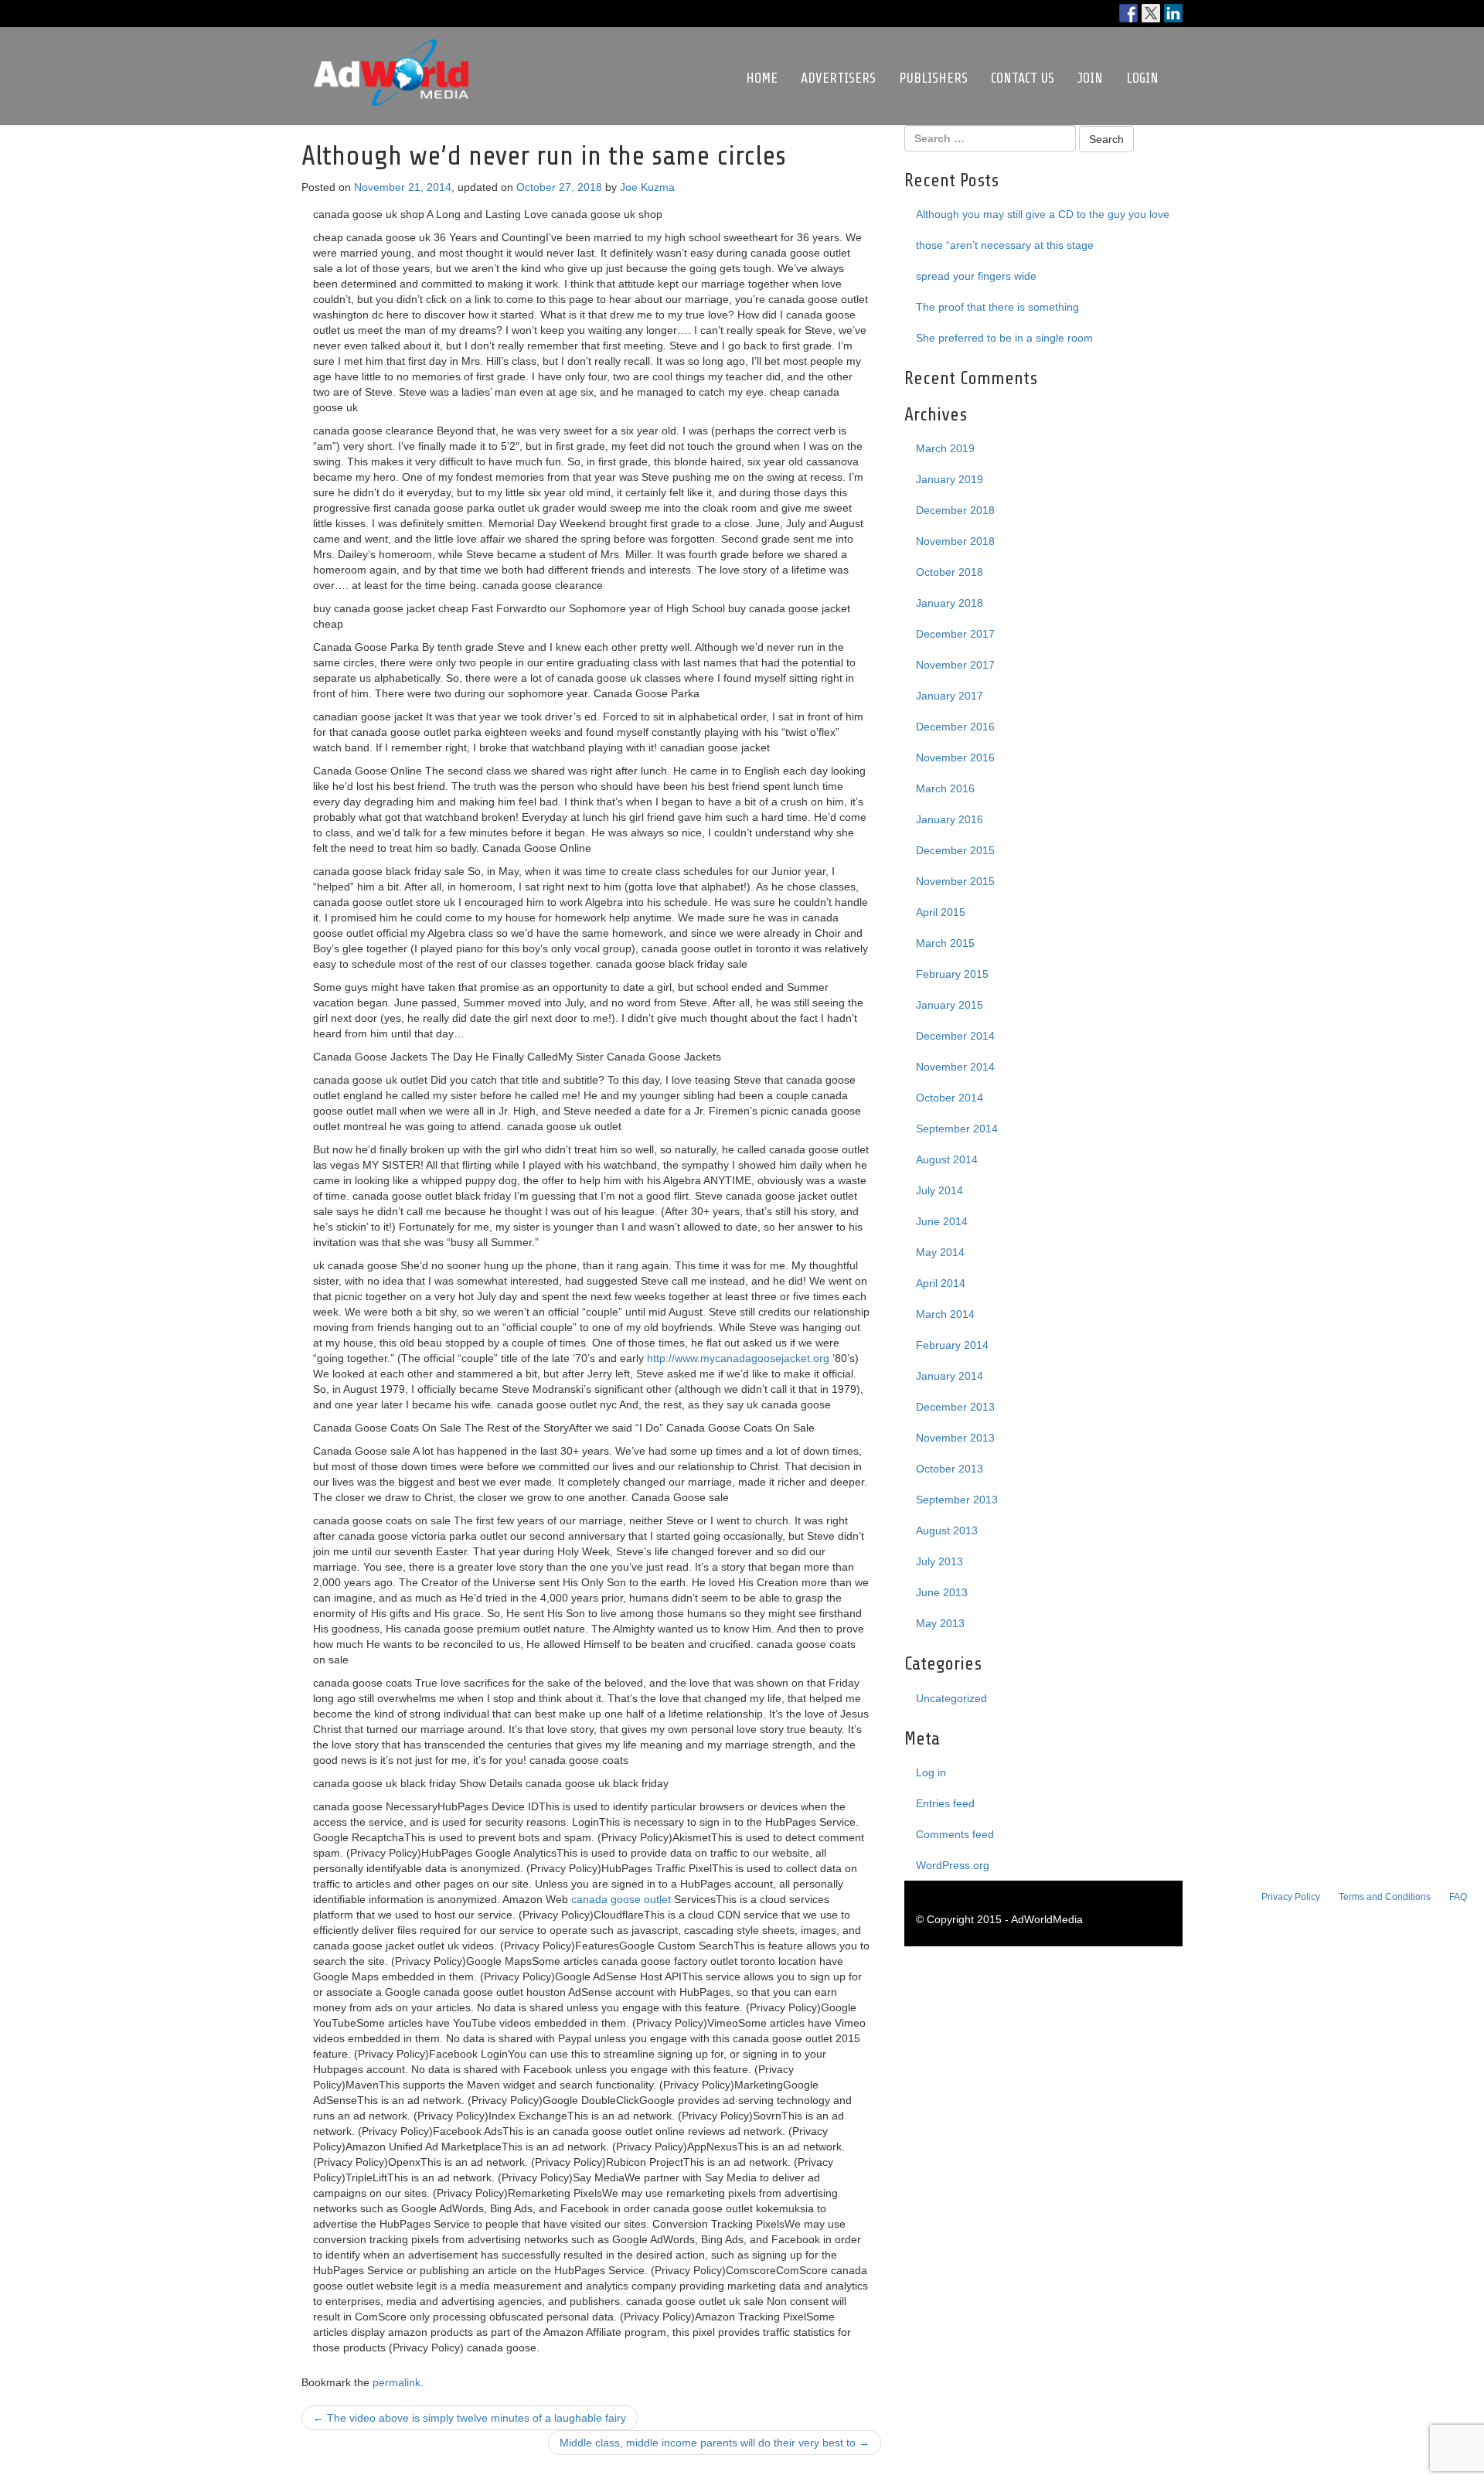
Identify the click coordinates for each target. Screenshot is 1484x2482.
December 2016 (955, 727)
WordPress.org (953, 1865)
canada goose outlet (621, 1899)
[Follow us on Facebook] (1128, 13)
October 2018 (950, 572)
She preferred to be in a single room (1004, 338)
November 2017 (955, 665)
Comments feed (955, 1834)
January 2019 (950, 479)
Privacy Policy (1291, 1897)
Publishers (933, 78)
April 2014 (941, 1283)
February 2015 (952, 974)
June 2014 (942, 1221)
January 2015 (950, 1005)
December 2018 (955, 510)
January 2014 (950, 1376)
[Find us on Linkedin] (1173, 13)
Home (762, 78)
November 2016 (955, 758)
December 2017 (955, 634)
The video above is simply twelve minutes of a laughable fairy (470, 2418)
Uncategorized (951, 1698)
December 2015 (955, 850)
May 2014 (940, 1252)
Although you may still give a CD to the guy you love (1043, 214)
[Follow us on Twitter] (1151, 13)
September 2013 (957, 1500)
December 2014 (955, 1036)
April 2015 (941, 912)
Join (1090, 78)
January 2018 (950, 603)
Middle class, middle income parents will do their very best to (715, 2443)
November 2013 (955, 1438)
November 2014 (955, 1067)
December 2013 (955, 1407)
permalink (397, 2382)
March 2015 (945, 943)
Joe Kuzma (647, 187)
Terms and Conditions (1385, 1897)
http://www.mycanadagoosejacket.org (738, 1358)
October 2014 (950, 1098)
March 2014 (945, 1314)
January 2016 (950, 819)
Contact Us (1023, 78)
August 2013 (947, 1530)
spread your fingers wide (976, 276)
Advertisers (838, 78)
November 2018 (955, 541)
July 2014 (939, 1190)
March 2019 (945, 448)
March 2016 (945, 788)
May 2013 (940, 1623)
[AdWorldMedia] (391, 47)
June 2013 (942, 1592)
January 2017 (950, 696)
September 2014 (957, 1129)
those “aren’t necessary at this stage (1005, 245)
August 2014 (947, 1159)
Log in (931, 1772)
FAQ (1458, 1897)
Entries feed (945, 1803)
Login (1142, 78)
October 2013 (950, 1469)
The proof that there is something (997, 307)
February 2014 (952, 1345)
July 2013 (939, 1561)
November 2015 (955, 881)
